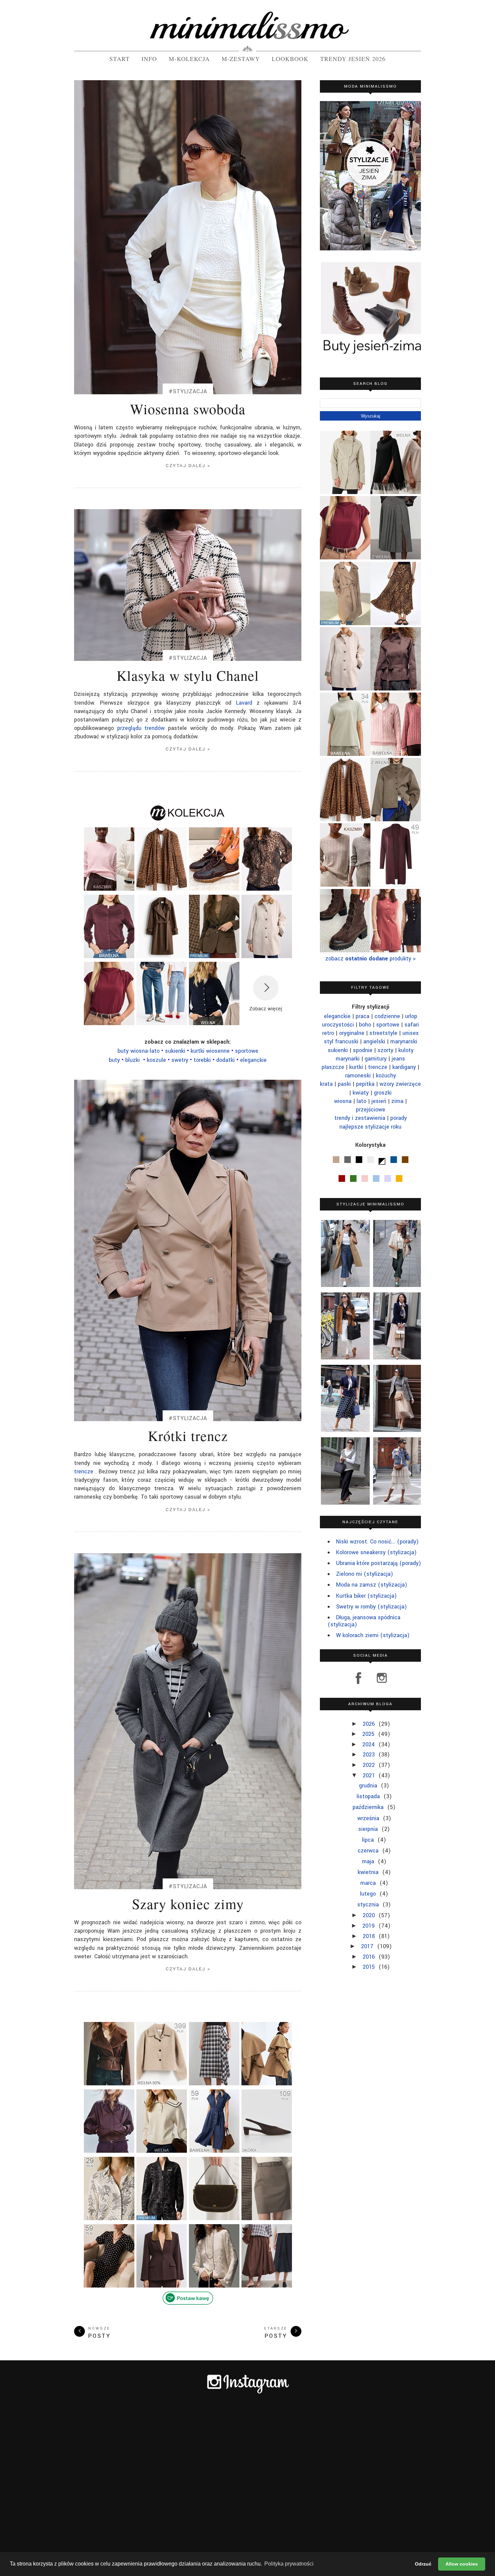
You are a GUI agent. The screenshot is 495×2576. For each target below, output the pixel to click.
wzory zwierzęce (400, 1084)
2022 (370, 1765)
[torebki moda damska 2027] (214, 2219)
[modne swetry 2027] (109, 957)
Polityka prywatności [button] (289, 2564)
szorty (385, 1050)
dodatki (225, 1060)
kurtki (356, 1067)
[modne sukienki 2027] (214, 2152)
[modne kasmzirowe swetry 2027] (109, 887)
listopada (369, 1796)
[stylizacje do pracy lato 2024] (344, 1398)
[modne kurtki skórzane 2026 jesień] (109, 2081)
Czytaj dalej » (188, 466)
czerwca (369, 1851)
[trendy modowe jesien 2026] (162, 2216)
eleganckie (253, 1060)
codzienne (387, 1016)
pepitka (365, 1084)
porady (399, 1118)
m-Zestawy (241, 59)
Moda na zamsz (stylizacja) (372, 1585)
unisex (410, 1033)
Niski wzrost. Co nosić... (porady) (377, 1542)
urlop (411, 1016)
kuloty (406, 1050)
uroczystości (338, 1025)
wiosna (343, 1101)
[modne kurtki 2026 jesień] (162, 2084)
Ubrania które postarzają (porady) (378, 1563)
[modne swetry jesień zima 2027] (214, 1024)
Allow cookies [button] (462, 2564)
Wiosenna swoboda (188, 409)
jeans (398, 1059)
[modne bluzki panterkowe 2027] (162, 890)
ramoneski (358, 1076)
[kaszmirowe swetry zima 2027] (345, 884)
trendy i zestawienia (360, 1118)
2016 (370, 1957)
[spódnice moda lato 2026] (396, 623)
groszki (383, 1093)
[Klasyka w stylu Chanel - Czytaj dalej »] (188, 585)
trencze (84, 1471)
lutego (369, 1894)
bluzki (133, 1060)
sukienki (338, 1050)
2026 (370, 1724)
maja (369, 1861)
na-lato (139, 1051)
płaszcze (333, 1067)
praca (362, 1016)
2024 (369, 1744)
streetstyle (383, 1033)
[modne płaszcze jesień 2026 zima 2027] (162, 957)
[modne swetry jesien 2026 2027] (396, 754)
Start (120, 59)
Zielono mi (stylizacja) (365, 1574)
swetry (180, 1060)
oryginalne (352, 1033)
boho (365, 1025)
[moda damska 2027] (109, 2219)
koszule (156, 1060)
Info (149, 59)
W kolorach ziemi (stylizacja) (373, 1635)
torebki (203, 1060)
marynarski (404, 1041)
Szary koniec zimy (188, 1904)
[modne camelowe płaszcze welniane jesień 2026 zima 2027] (345, 623)
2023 (370, 1755)
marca (369, 1883)
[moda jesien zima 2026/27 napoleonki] (214, 2284)
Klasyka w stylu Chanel (188, 675)
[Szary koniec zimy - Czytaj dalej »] (188, 1721)
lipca (369, 1840)
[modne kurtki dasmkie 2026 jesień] (396, 819)
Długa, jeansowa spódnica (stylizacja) (364, 1621)
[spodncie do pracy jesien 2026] (267, 2219)
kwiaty (361, 1093)
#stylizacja (188, 392)
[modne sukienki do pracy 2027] (396, 950)
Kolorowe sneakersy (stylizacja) (376, 1552)
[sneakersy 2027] (214, 890)
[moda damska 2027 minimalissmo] (345, 754)
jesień (379, 1101)
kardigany (404, 1067)
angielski (374, 1041)
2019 (369, 1926)
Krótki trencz (188, 1436)
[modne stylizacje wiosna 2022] (344, 1471)
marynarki (348, 1059)
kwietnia (369, 1872)
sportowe (388, 1025)
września (369, 1818)
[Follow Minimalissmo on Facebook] (359, 1683)
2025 (369, 1734)
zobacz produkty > (371, 959)
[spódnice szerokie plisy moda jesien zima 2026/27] (396, 557)
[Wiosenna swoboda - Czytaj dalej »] (188, 237)
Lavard (244, 703)
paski (344, 1084)
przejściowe (371, 1110)
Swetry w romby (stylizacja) (371, 1607)
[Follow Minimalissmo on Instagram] (379, 1683)
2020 (370, 1915)
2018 (370, 1936)
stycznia (369, 1905)
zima (397, 1101)
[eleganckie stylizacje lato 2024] (397, 1326)
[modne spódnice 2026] (214, 2081)
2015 (370, 1967)
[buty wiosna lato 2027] (267, 2152)
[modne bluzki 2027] (267, 890)
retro (328, 1033)
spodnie (363, 1050)
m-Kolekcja (189, 59)
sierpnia (369, 1829)
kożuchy (386, 1076)
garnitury (376, 1059)
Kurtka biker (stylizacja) (366, 1596)
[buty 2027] (345, 950)
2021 (370, 1775)
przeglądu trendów (141, 728)
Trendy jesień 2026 (353, 59)
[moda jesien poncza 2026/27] (396, 492)
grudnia (369, 1786)
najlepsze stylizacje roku (370, 1127)
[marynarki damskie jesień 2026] (214, 957)
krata (326, 1084)
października (369, 1807)
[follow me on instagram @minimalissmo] (248, 2393)
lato (361, 1101)
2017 (368, 1946)
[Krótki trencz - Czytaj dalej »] (188, 1250)
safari (412, 1025)
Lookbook (290, 59)
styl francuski (341, 1041)
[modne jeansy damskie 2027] (162, 1024)
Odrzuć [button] (423, 2564)
